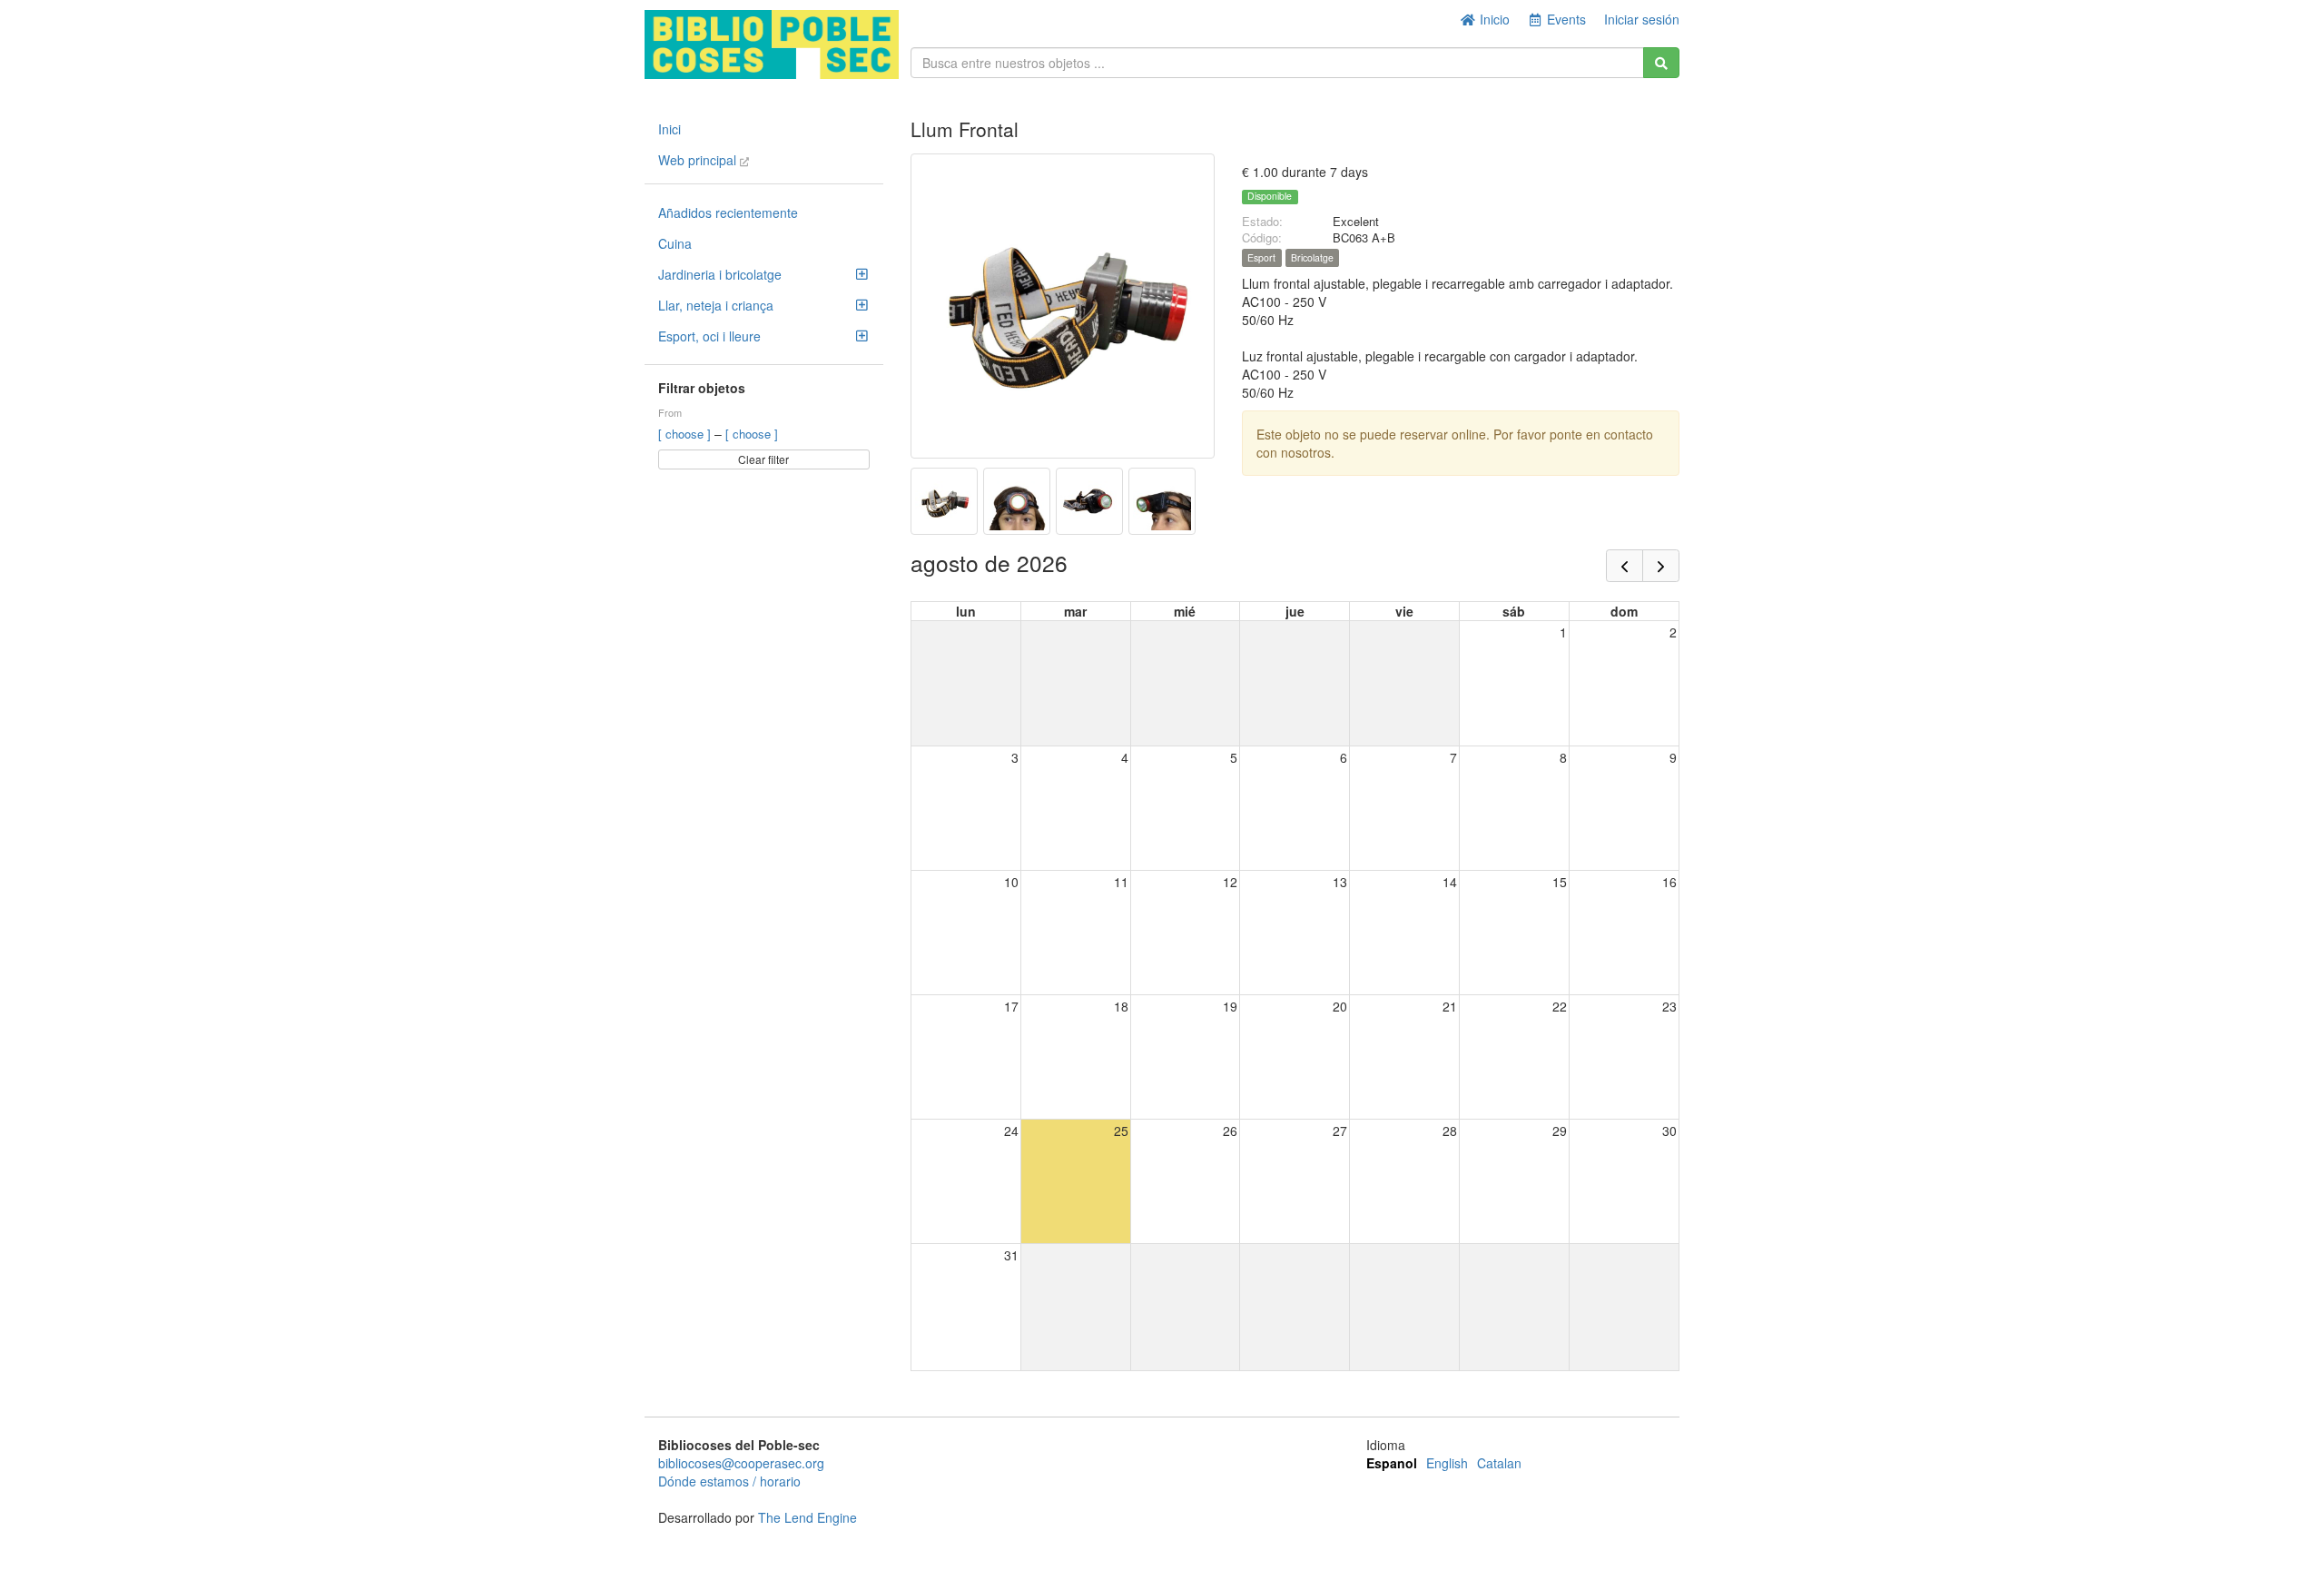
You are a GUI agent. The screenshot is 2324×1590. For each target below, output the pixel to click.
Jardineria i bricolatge (720, 274)
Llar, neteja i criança (716, 305)
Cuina (675, 243)
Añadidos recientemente (728, 212)
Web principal (699, 160)
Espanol (1392, 1463)
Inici (670, 129)
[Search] (1661, 63)
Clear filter (763, 459)
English (1447, 1463)
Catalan (1499, 1463)
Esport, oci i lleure (709, 336)
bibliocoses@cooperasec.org (741, 1463)
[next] (1661, 566)
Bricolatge (1312, 257)
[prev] (1625, 566)
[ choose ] (686, 434)
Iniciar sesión (1642, 19)
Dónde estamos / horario (729, 1481)
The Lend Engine (807, 1517)
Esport (1261, 257)
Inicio (1493, 19)
